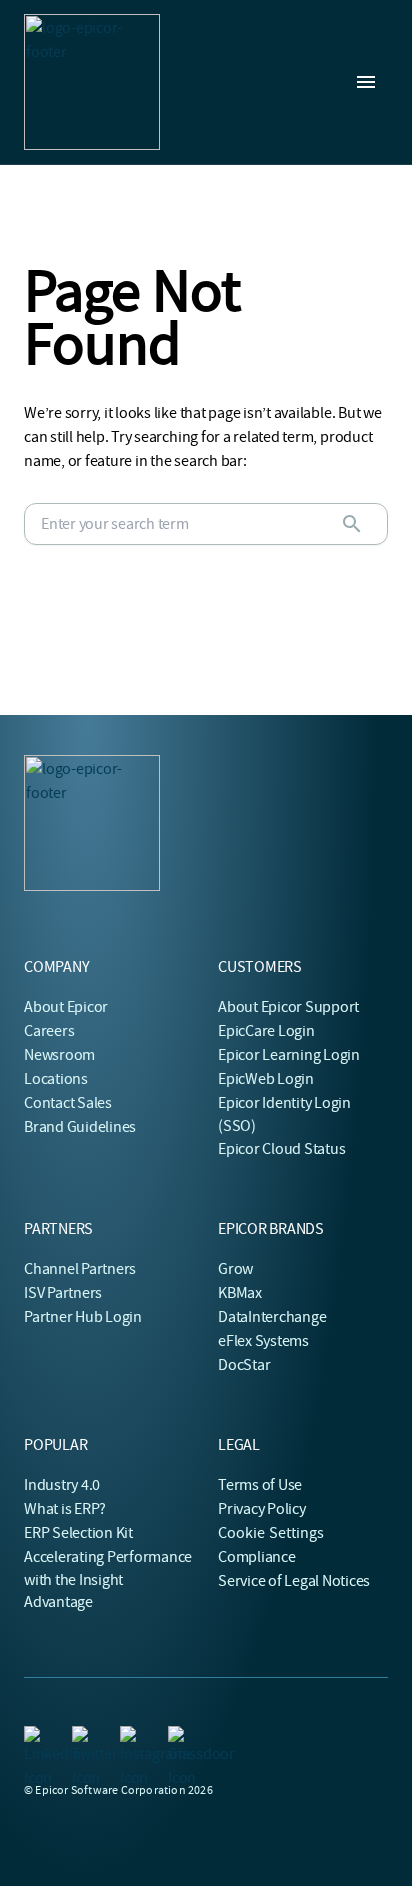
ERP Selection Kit (78, 1533)
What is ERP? (65, 1509)
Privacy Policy (262, 1509)
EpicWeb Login (266, 1079)
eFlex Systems (263, 1341)
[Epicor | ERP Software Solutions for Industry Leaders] (92, 82)
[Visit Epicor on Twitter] (84, 1738)
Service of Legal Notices (294, 1581)
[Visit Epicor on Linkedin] (36, 1738)
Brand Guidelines (80, 1127)
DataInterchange (272, 1317)
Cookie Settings (271, 1533)
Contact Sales (68, 1103)
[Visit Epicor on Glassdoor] (180, 1738)
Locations (56, 1079)
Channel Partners (80, 1269)
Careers (49, 1031)
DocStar (244, 1365)
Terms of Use (260, 1485)
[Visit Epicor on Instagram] (132, 1738)
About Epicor (66, 1007)
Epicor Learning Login (289, 1055)
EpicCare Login (266, 1031)
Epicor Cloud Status (281, 1149)
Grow (235, 1269)
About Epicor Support (288, 1007)
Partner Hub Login (83, 1317)
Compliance (257, 1557)
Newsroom (59, 1055)
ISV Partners (63, 1293)
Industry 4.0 (62, 1485)
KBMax (240, 1293)
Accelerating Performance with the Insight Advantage (108, 1579)
